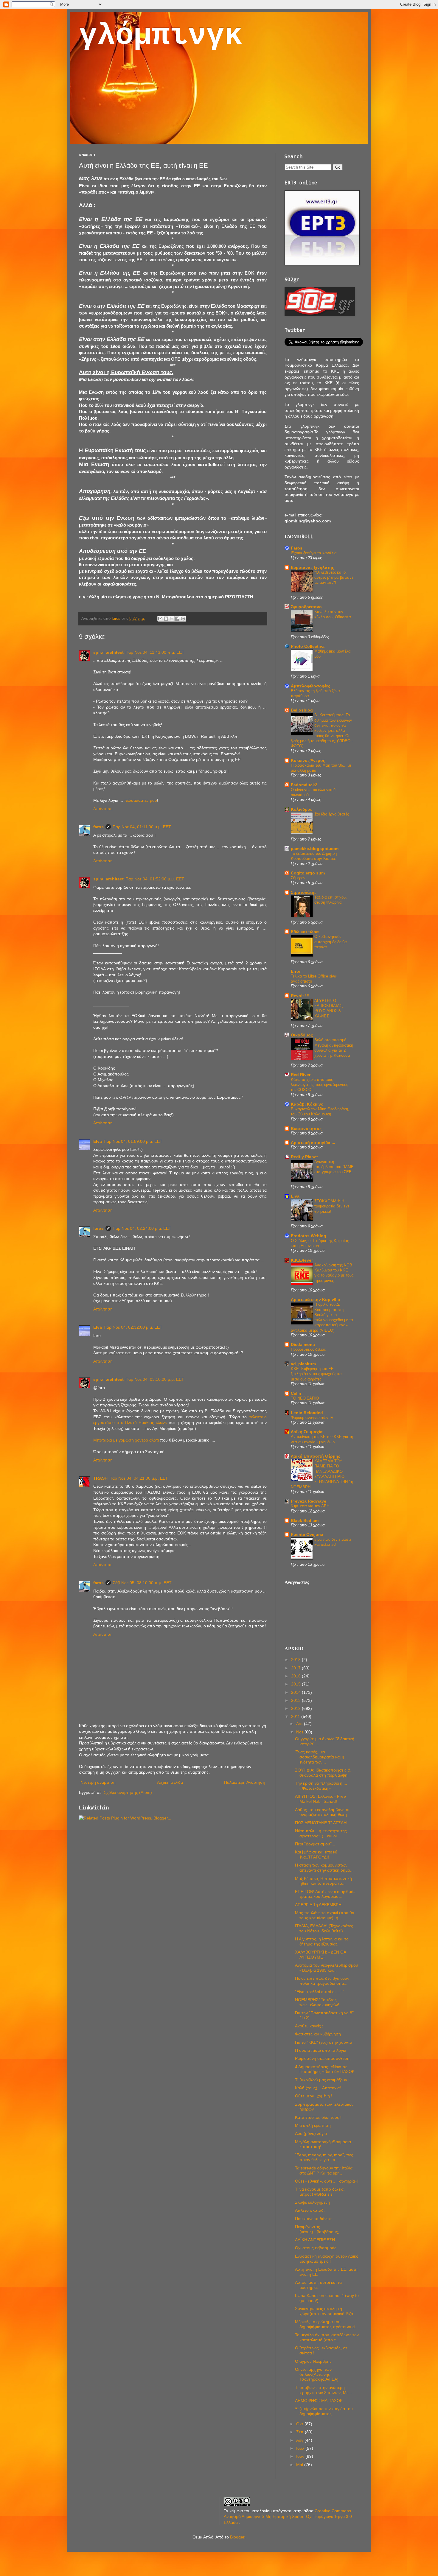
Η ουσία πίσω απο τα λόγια (321, 2050)
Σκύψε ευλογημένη (312, 2202)
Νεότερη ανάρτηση (98, 1782)
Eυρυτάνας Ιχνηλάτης (312, 567)
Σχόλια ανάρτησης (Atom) (128, 1792)
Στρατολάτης (304, 892)
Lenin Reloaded (307, 1413)
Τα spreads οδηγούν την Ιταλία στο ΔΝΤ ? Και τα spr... (324, 2170)
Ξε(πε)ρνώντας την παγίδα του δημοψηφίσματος (324, 2411)
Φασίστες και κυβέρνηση (318, 2034)
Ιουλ (301, 2448)
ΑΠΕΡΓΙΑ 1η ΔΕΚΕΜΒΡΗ (318, 1905)
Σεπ (300, 2432)
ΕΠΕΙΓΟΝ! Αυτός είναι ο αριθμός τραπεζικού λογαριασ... (325, 1894)
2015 (296, 1684)
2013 (296, 1700)
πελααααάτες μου (141, 800)
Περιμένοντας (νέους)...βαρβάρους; (317, 2229)
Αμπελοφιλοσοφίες (310, 686)
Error (296, 971)
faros (98, 827)
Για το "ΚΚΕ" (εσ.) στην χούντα (324, 2042)
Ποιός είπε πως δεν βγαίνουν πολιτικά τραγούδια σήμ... (322, 1981)
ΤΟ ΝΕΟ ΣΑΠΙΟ (305, 1398)
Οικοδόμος (302, 1035)
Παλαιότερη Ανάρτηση (245, 1782)
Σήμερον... (300, 878)
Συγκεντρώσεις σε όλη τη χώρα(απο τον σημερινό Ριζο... (326, 2311)
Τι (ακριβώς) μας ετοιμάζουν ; (322, 2080)
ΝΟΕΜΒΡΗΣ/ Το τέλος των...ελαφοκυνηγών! (317, 2002)
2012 (296, 1708)
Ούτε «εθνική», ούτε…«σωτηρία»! (327, 2181)
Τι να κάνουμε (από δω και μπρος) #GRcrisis (320, 2192)
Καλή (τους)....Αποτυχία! (318, 2088)
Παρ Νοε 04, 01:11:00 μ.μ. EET (142, 827)
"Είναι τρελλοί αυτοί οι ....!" (320, 1992)
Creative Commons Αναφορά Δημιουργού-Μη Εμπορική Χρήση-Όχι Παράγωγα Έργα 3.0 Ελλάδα (288, 2517)
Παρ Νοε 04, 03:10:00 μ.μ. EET (155, 1379)
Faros (297, 548)
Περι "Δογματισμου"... (315, 1844)
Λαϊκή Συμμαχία (307, 1432)
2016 (296, 1676)
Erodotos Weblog (309, 1236)
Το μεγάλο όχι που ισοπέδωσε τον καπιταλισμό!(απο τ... (327, 2337)
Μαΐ (300, 2465)
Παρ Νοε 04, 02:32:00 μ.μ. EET (133, 1327)
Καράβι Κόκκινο (307, 1104)
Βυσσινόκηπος (306, 1129)
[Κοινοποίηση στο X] (172, 619)
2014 (296, 1692)
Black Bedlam (305, 1520)
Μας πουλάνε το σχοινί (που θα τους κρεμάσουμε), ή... (325, 1915)
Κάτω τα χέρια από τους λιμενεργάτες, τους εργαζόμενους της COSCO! (319, 1085)
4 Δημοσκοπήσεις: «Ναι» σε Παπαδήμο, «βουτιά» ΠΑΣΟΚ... (327, 2069)
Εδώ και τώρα (305, 932)
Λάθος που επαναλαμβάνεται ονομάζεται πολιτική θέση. (322, 1812)
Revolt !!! (300, 996)
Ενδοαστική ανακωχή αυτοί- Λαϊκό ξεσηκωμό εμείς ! (327, 2259)
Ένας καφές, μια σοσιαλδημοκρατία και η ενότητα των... (320, 1757)
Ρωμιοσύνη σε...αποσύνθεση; (323, 2058)
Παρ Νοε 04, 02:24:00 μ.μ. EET (142, 1228)
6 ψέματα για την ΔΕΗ (310, 1506)
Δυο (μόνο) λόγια (311, 2133)
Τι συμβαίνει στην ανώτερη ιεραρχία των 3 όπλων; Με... (323, 2390)
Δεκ (300, 1724)
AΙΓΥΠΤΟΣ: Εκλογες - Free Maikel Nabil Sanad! (320, 1799)
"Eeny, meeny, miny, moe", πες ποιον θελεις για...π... (324, 2157)
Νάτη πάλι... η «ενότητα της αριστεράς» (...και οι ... (321, 1833)
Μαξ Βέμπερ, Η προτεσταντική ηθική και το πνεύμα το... (323, 1881)
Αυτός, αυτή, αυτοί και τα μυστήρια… (318, 2285)
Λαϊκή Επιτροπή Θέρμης (316, 1456)
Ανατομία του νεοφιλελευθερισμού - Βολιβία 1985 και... (327, 1968)
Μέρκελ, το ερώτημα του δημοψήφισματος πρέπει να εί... (327, 2324)
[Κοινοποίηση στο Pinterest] (183, 619)
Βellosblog (302, 710)
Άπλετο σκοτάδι (310, 2210)
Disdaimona (303, 1344)
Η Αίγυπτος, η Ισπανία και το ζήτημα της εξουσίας (322, 1941)
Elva (98, 1141)
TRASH (100, 1478)
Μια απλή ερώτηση (313, 2125)
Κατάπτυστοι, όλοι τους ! (318, 2117)
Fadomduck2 (304, 785)
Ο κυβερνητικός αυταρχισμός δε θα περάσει (331, 942)
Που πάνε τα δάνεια (313, 2219)
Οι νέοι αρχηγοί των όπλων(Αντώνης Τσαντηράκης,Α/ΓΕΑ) (317, 2374)
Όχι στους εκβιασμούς (316, 2248)
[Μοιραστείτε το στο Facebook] (177, 619)
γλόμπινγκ (161, 36)
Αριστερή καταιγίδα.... (313, 1143)
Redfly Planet (304, 1157)
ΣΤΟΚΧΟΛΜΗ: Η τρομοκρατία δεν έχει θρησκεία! (332, 1206)
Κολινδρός (302, 809)
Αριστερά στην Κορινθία (316, 1299)
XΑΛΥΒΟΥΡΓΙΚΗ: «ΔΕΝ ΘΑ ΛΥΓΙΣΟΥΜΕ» (320, 1955)
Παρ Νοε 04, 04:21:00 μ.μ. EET (139, 1478)
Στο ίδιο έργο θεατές (332, 814)
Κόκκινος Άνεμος (308, 760)
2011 (296, 1716)
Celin (296, 1393)
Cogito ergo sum (308, 873)
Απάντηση (103, 809)
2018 (296, 1660)
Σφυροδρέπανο (306, 607)
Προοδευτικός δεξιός (308, 1349)
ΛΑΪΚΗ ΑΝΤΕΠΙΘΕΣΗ (315, 2240)
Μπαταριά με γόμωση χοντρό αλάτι (126, 1440)
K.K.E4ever (302, 1260)
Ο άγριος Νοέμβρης (313, 2361)
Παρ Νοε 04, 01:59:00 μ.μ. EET (133, 1141)
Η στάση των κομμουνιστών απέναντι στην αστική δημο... (324, 1868)
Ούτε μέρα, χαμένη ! (314, 2096)
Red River (301, 1075)
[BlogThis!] (166, 619)
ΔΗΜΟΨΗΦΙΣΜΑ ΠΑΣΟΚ (319, 2401)
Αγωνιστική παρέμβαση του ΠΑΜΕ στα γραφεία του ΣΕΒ (334, 1167)
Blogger (237, 2537)
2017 (296, 1668)
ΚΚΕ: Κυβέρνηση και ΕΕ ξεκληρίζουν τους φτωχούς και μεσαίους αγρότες (317, 1374)
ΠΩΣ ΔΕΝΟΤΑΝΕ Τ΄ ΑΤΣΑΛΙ (321, 1823)
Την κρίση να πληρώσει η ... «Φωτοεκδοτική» (321, 1786)
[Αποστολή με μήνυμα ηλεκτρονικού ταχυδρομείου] (160, 619)
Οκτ (300, 2424)
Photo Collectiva (308, 646)
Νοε (300, 1732)
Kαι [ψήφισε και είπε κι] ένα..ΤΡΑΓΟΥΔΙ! (316, 1854)
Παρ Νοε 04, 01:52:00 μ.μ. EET (155, 879)
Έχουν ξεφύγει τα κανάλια (314, 553)
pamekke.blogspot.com (315, 849)
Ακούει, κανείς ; (309, 2026)
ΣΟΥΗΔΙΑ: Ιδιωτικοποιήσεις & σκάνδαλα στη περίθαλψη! (323, 1773)
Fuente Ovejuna (307, 1534)
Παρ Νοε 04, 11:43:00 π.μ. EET (155, 652)
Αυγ (300, 2440)
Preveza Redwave (309, 1501)
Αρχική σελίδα (170, 1782)
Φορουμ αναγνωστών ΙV (312, 1418)
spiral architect (108, 652)
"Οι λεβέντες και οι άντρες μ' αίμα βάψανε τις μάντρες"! (334, 578)
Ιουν (301, 2456)
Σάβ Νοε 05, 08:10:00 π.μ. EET (142, 1583)
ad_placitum (303, 1364)
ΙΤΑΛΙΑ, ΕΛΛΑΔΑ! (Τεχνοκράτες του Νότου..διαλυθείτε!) (324, 1928)
